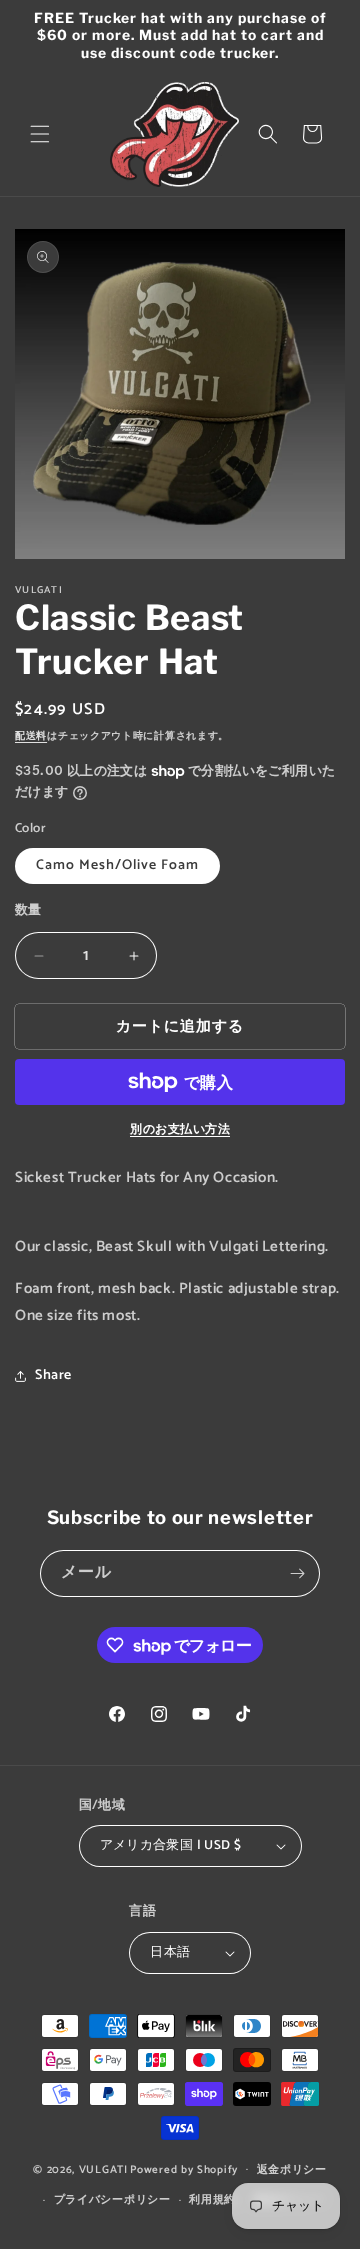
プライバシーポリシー (112, 2200)
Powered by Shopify (184, 2169)
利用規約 (212, 2200)
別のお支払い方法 (180, 1130)
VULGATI (103, 2169)
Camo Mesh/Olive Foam (117, 865)
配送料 (31, 736)
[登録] (297, 1573)
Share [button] (53, 1375)
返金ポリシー (292, 2170)
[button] (40, 134)
